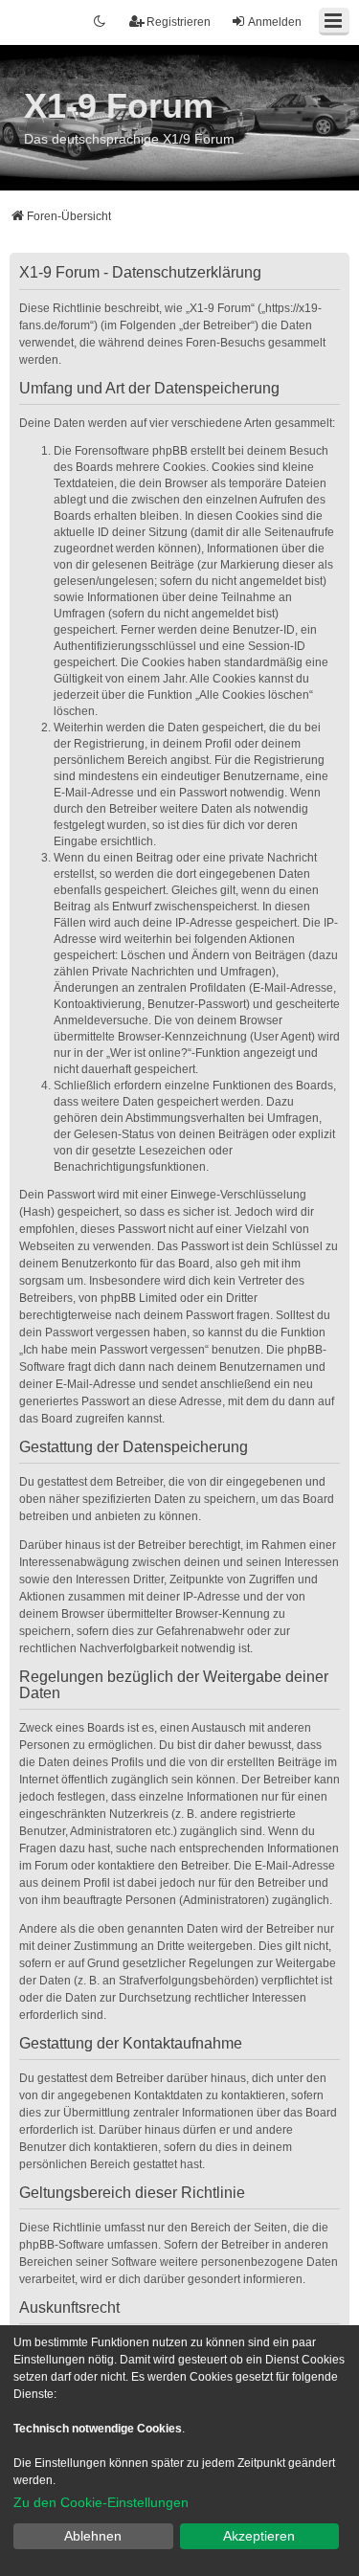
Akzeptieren (259, 2536)
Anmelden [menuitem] (275, 22)
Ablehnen (93, 2536)
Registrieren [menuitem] (179, 22)
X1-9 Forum (119, 106)
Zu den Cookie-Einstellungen (101, 2502)
